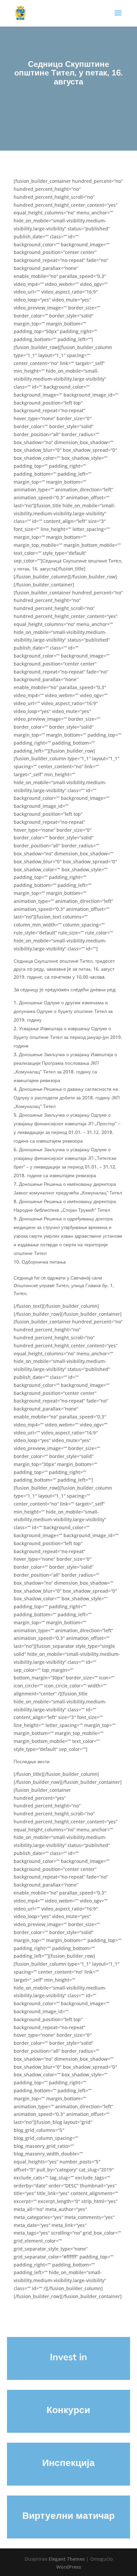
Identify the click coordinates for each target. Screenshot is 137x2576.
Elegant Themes (67, 2559)
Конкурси (68, 2410)
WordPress (69, 2567)
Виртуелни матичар (68, 2515)
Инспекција (68, 2462)
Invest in (68, 2357)
